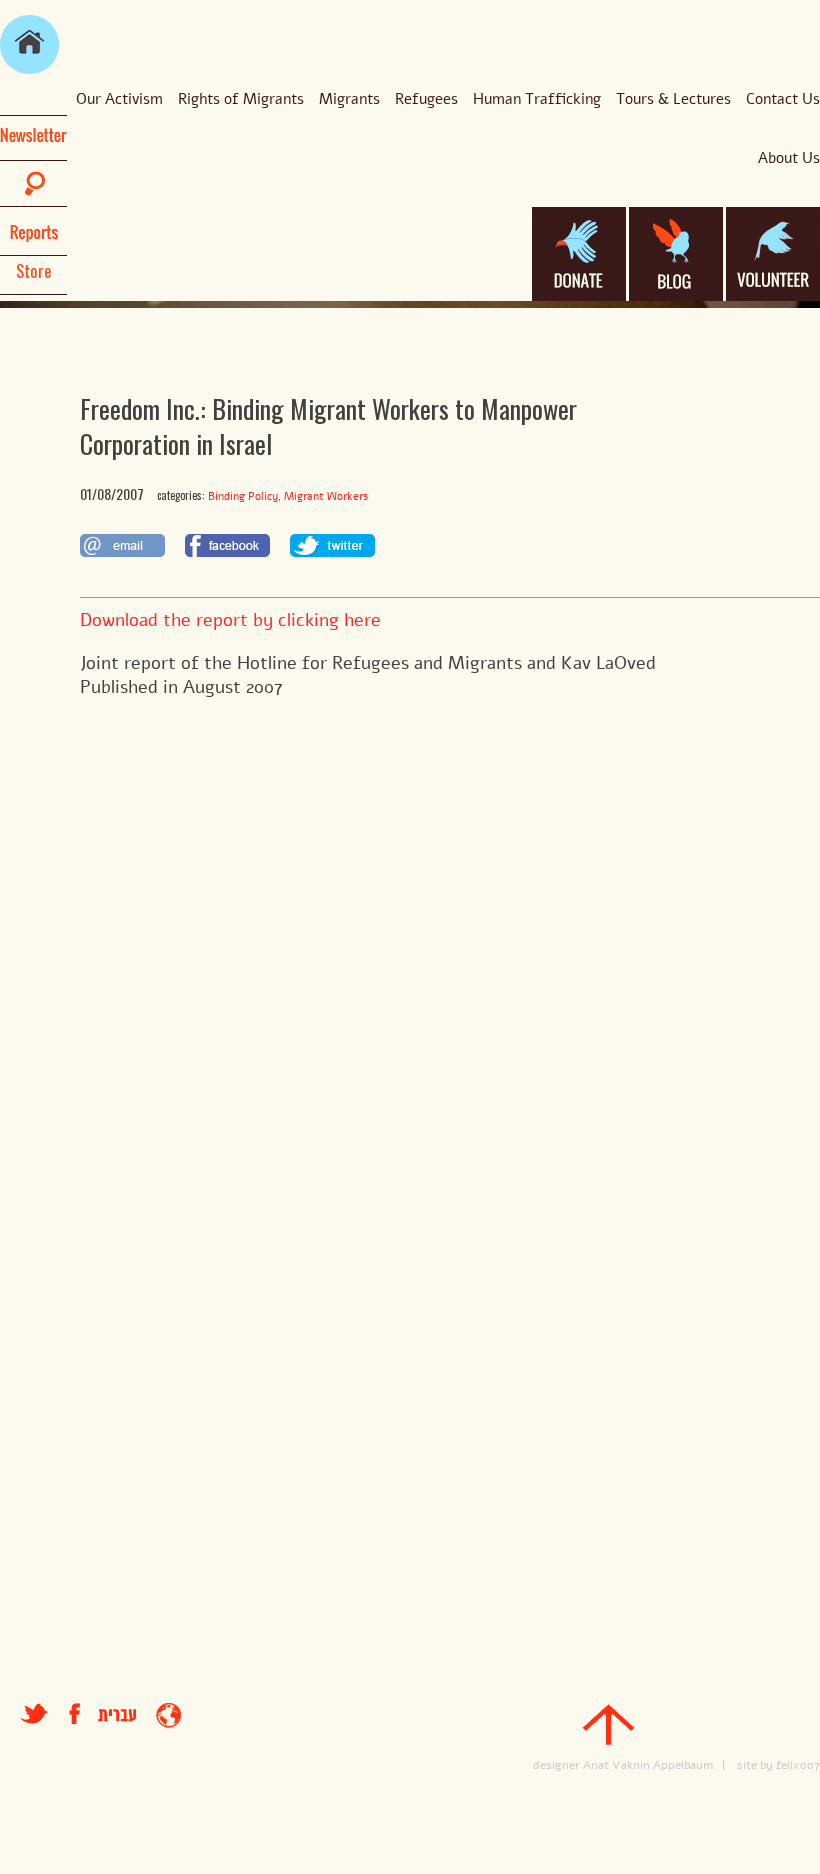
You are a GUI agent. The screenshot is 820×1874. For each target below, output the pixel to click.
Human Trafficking (537, 99)
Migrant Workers (326, 496)
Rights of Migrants (241, 99)
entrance (168, 1715)
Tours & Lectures (673, 99)
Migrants (349, 99)
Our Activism (119, 99)
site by (755, 1765)
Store (34, 271)
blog (676, 254)
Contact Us (783, 99)
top (608, 1724)
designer (556, 1765)
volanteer (773, 254)
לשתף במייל (122, 545)
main (29, 44)
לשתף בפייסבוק (227, 545)
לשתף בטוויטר (332, 545)
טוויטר (34, 1713)
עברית (117, 1715)
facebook (83, 1713)
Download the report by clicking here (230, 620)
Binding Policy (243, 496)
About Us (789, 158)
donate (579, 254)
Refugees (426, 99)
